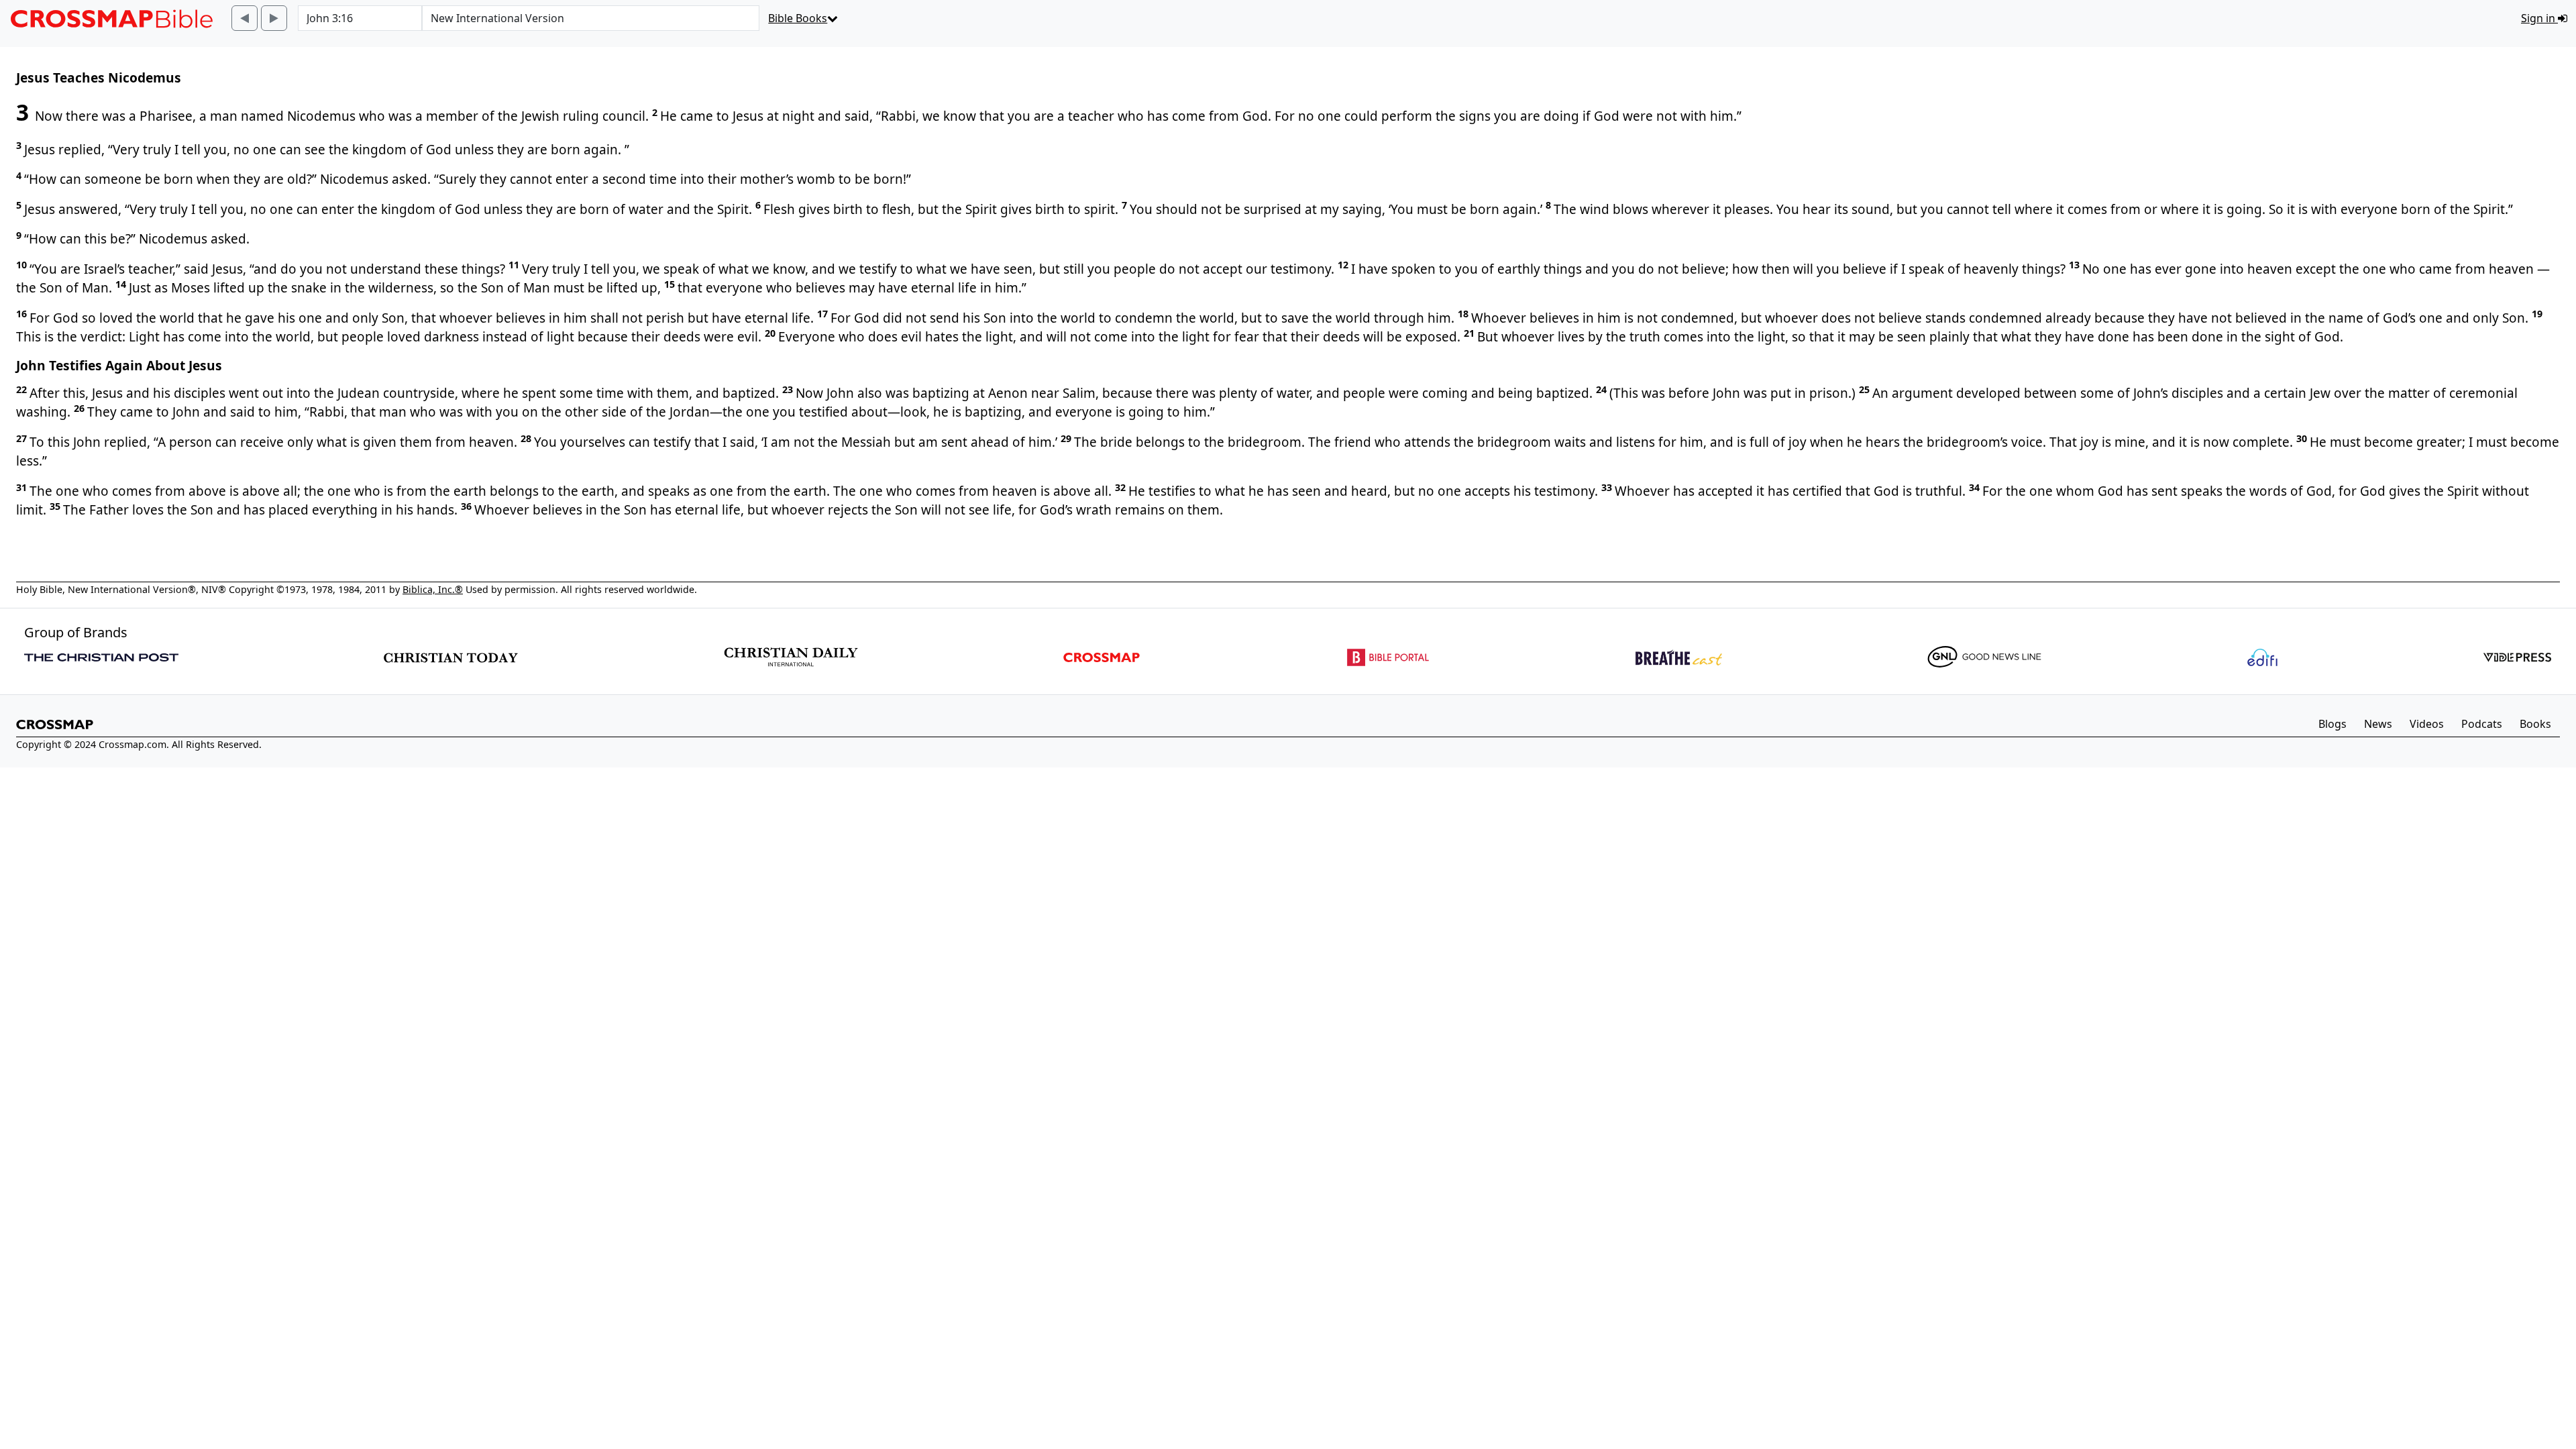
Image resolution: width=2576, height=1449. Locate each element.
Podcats (2482, 724)
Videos (2427, 724)
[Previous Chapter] (245, 18)
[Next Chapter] (274, 18)
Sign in (2539, 18)
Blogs (2332, 724)
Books (2535, 724)
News (2378, 724)
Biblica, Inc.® (433, 589)
